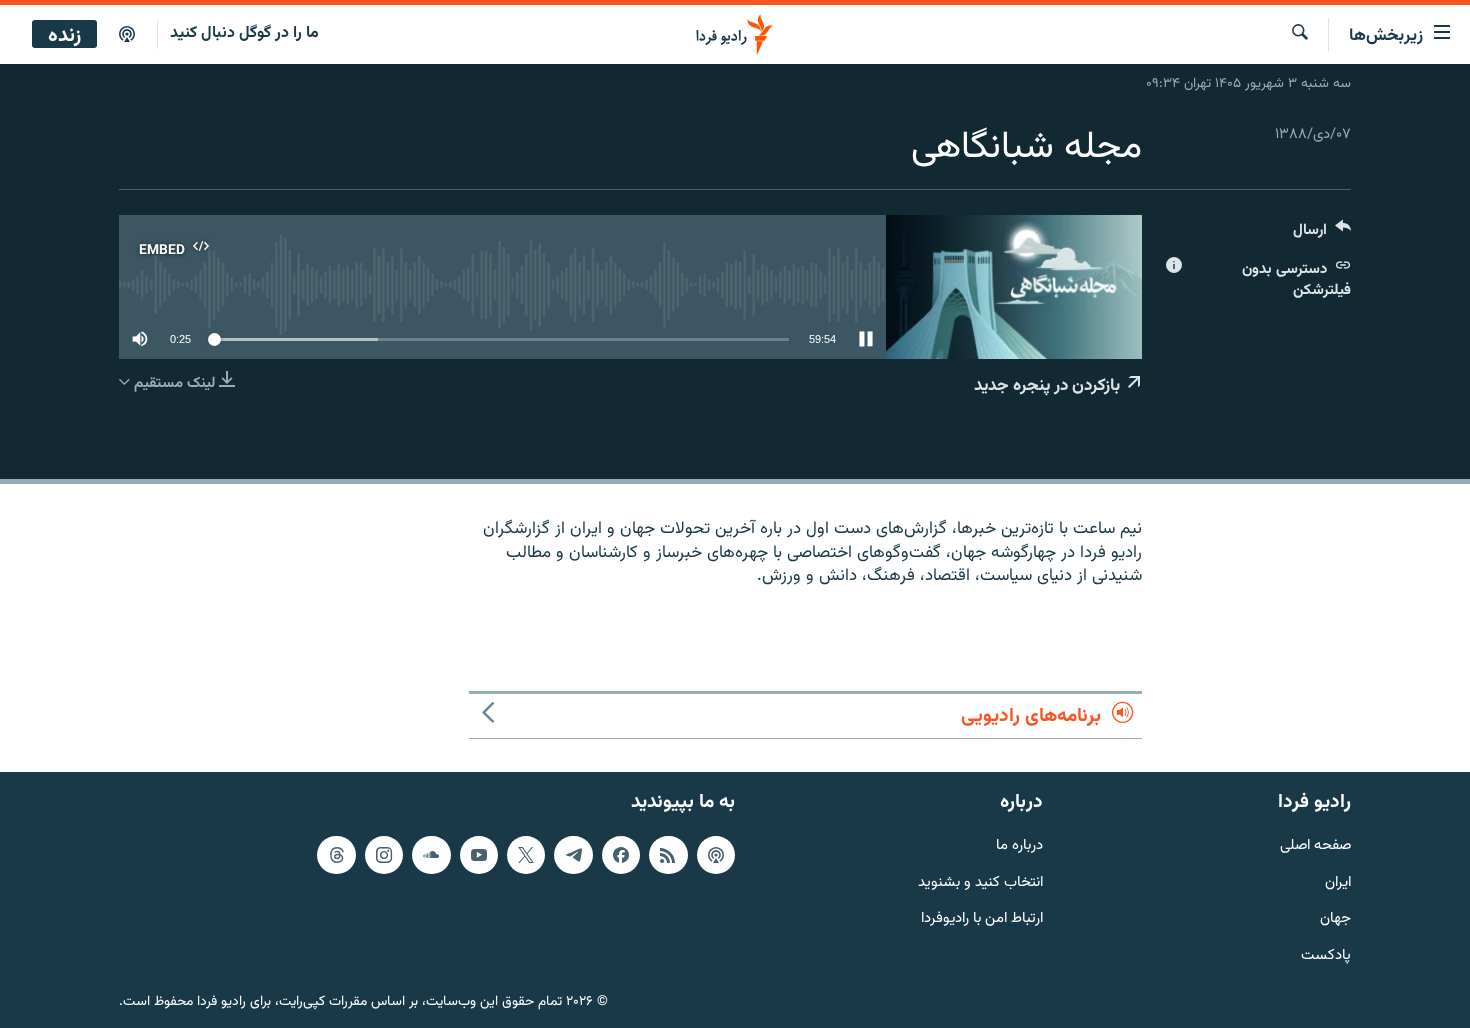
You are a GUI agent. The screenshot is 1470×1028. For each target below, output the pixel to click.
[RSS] (668, 855)
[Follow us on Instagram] (384, 855)
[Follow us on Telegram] (573, 855)
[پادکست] (127, 35)
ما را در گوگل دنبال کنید (244, 33)
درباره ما (1019, 846)
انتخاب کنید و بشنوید (980, 883)
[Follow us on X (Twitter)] (526, 855)
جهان (1335, 919)
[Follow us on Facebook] (621, 855)
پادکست (1326, 956)
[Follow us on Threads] (336, 855)
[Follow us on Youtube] (479, 855)
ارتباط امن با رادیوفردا (982, 919)
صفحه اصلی (1315, 846)
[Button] (1322, 234)
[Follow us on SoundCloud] (431, 855)
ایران (1338, 883)
